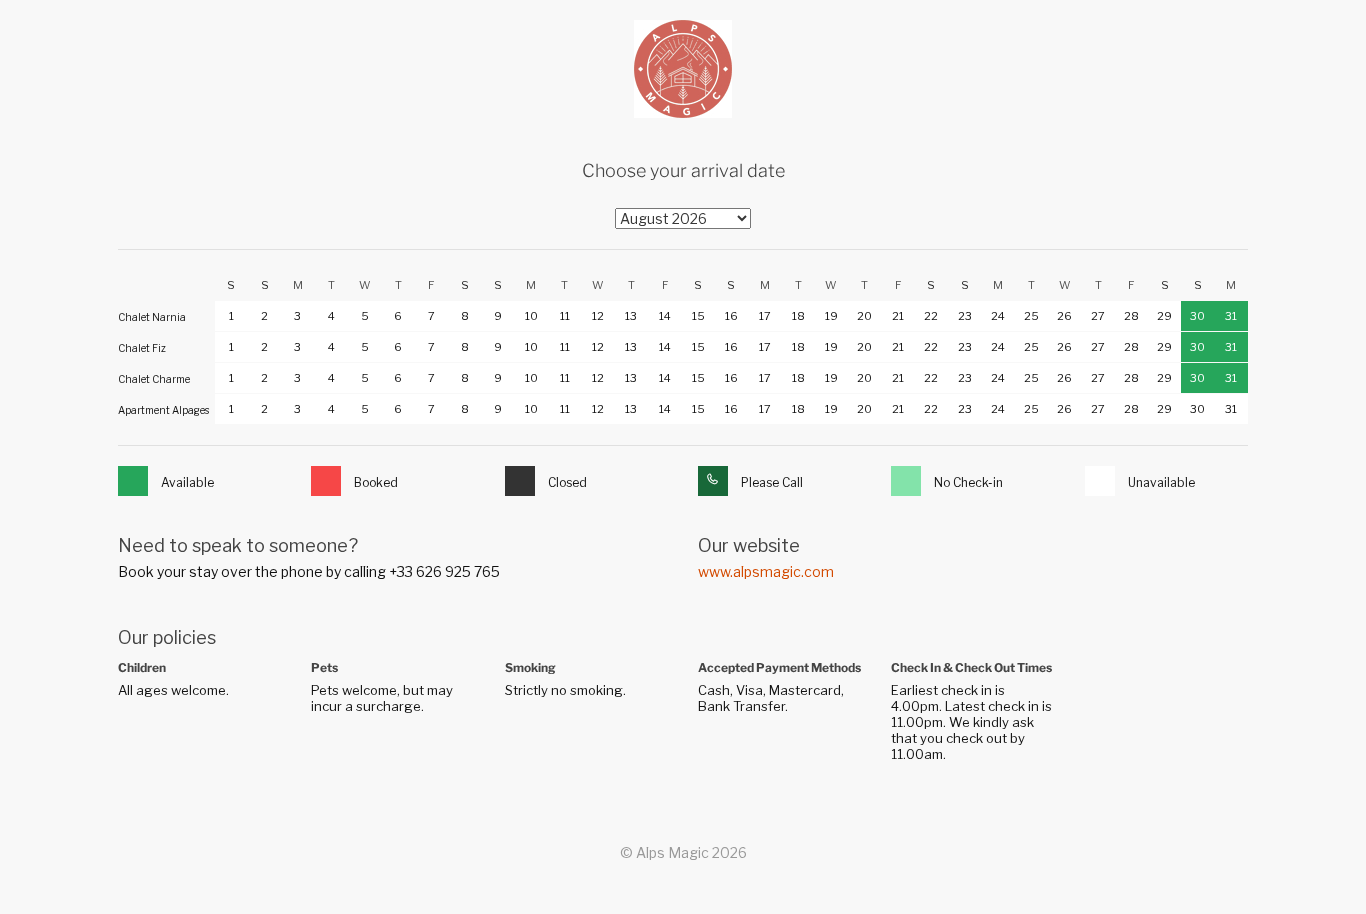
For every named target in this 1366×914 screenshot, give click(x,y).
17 (765, 316)
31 (1231, 316)
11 (565, 316)
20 (864, 316)
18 (798, 316)
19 (831, 316)
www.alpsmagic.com (766, 571)
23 (965, 316)
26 (1064, 316)
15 (698, 316)
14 (665, 316)
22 (931, 316)
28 (1131, 316)
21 (898, 316)
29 (1164, 316)
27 (1098, 316)
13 (631, 316)
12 (598, 316)
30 (1197, 316)
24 (998, 316)
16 (731, 316)
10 (531, 316)
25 (1031, 316)
